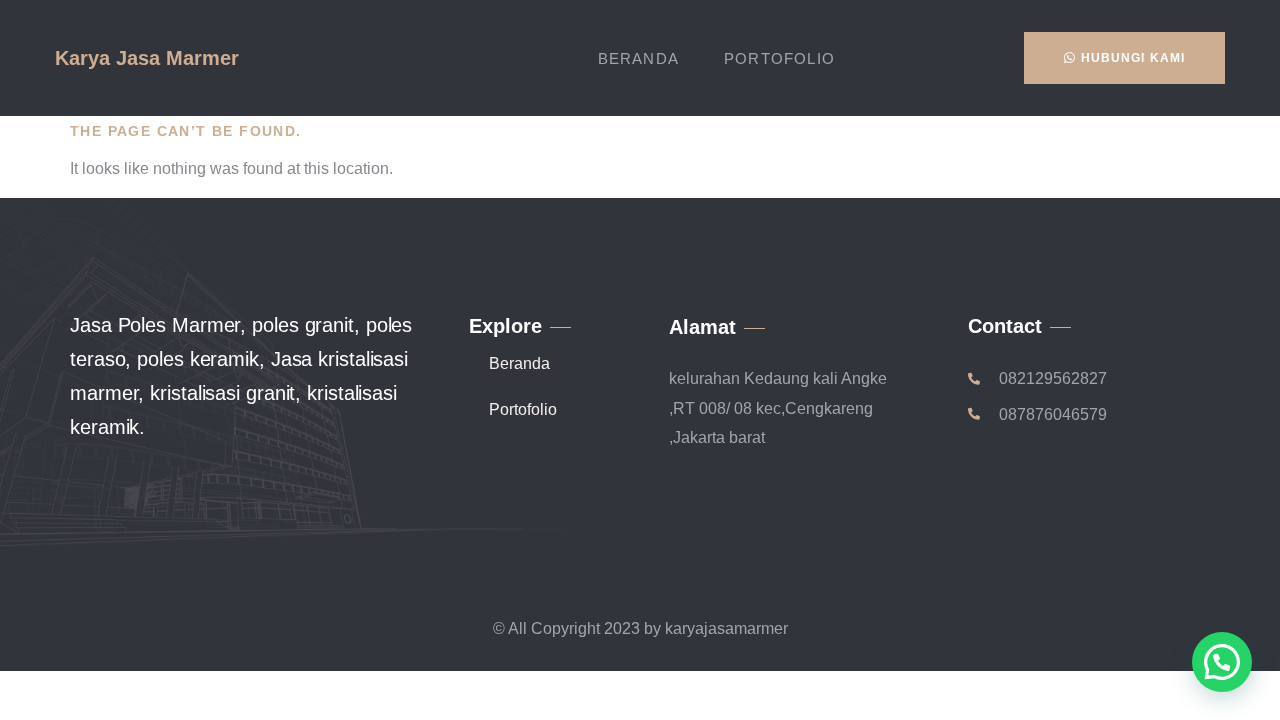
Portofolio (779, 58)
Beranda (638, 58)
